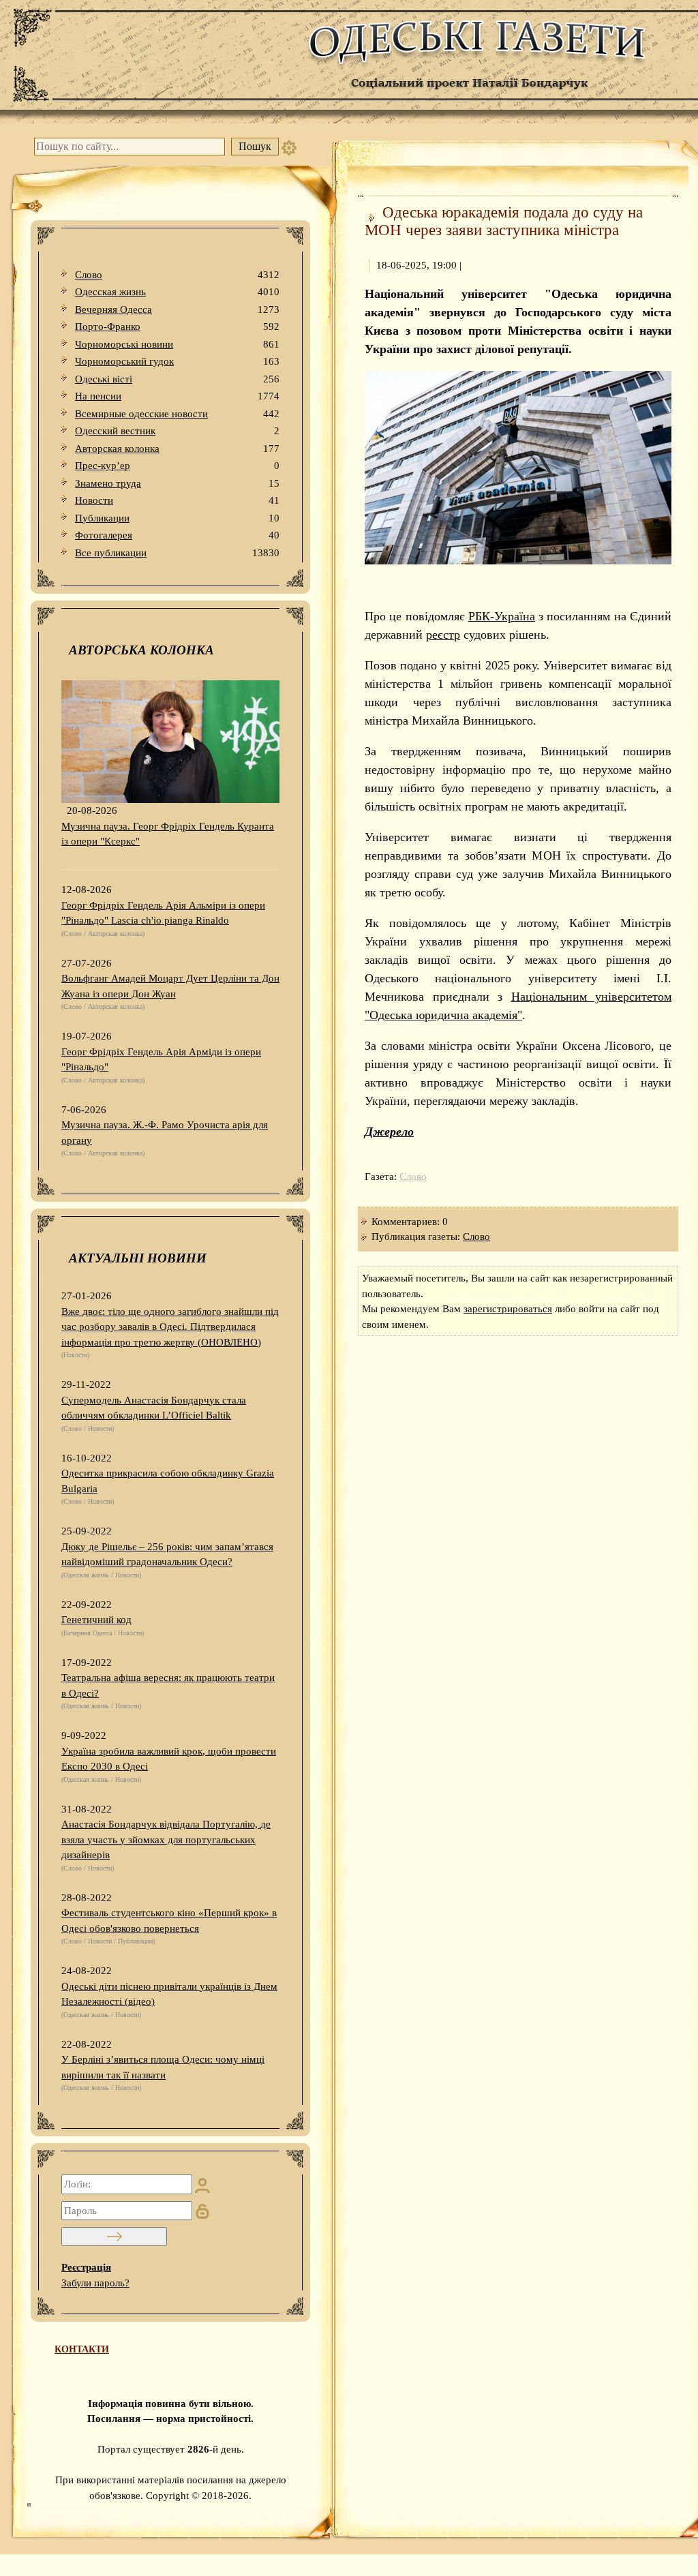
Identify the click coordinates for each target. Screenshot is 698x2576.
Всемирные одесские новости (177, 414)
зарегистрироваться (508, 1309)
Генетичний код (96, 1620)
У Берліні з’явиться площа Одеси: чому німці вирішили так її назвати (163, 2067)
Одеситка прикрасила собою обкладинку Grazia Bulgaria (168, 1481)
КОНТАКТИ (82, 2349)
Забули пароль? (95, 2283)
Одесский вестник (177, 431)
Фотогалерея (177, 535)
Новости (177, 500)
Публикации (177, 518)
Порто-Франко (177, 327)
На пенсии (177, 396)
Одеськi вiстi (177, 379)
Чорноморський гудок (177, 361)
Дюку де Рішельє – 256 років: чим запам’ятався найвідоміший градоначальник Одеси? (167, 1555)
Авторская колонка (177, 449)
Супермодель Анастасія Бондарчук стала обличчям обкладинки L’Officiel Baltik (154, 1408)
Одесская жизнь (177, 292)
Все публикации (177, 553)
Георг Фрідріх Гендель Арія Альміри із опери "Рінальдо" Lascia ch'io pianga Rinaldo (163, 913)
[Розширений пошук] (289, 147)
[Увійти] (114, 2237)
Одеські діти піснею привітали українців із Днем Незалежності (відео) (169, 1994)
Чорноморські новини (177, 344)
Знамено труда (177, 483)
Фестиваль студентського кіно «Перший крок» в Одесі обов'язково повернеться (169, 1921)
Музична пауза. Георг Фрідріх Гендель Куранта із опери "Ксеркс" (168, 834)
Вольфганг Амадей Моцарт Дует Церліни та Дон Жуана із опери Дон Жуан (170, 986)
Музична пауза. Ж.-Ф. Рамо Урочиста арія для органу (165, 1133)
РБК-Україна (502, 616)
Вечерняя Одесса (177, 309)
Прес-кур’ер (177, 466)
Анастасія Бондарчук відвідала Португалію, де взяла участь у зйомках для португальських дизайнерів (166, 1839)
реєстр (443, 635)
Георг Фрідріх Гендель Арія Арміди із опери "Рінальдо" (161, 1060)
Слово (177, 275)
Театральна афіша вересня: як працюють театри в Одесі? (168, 1685)
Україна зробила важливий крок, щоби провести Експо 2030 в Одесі (169, 1759)
